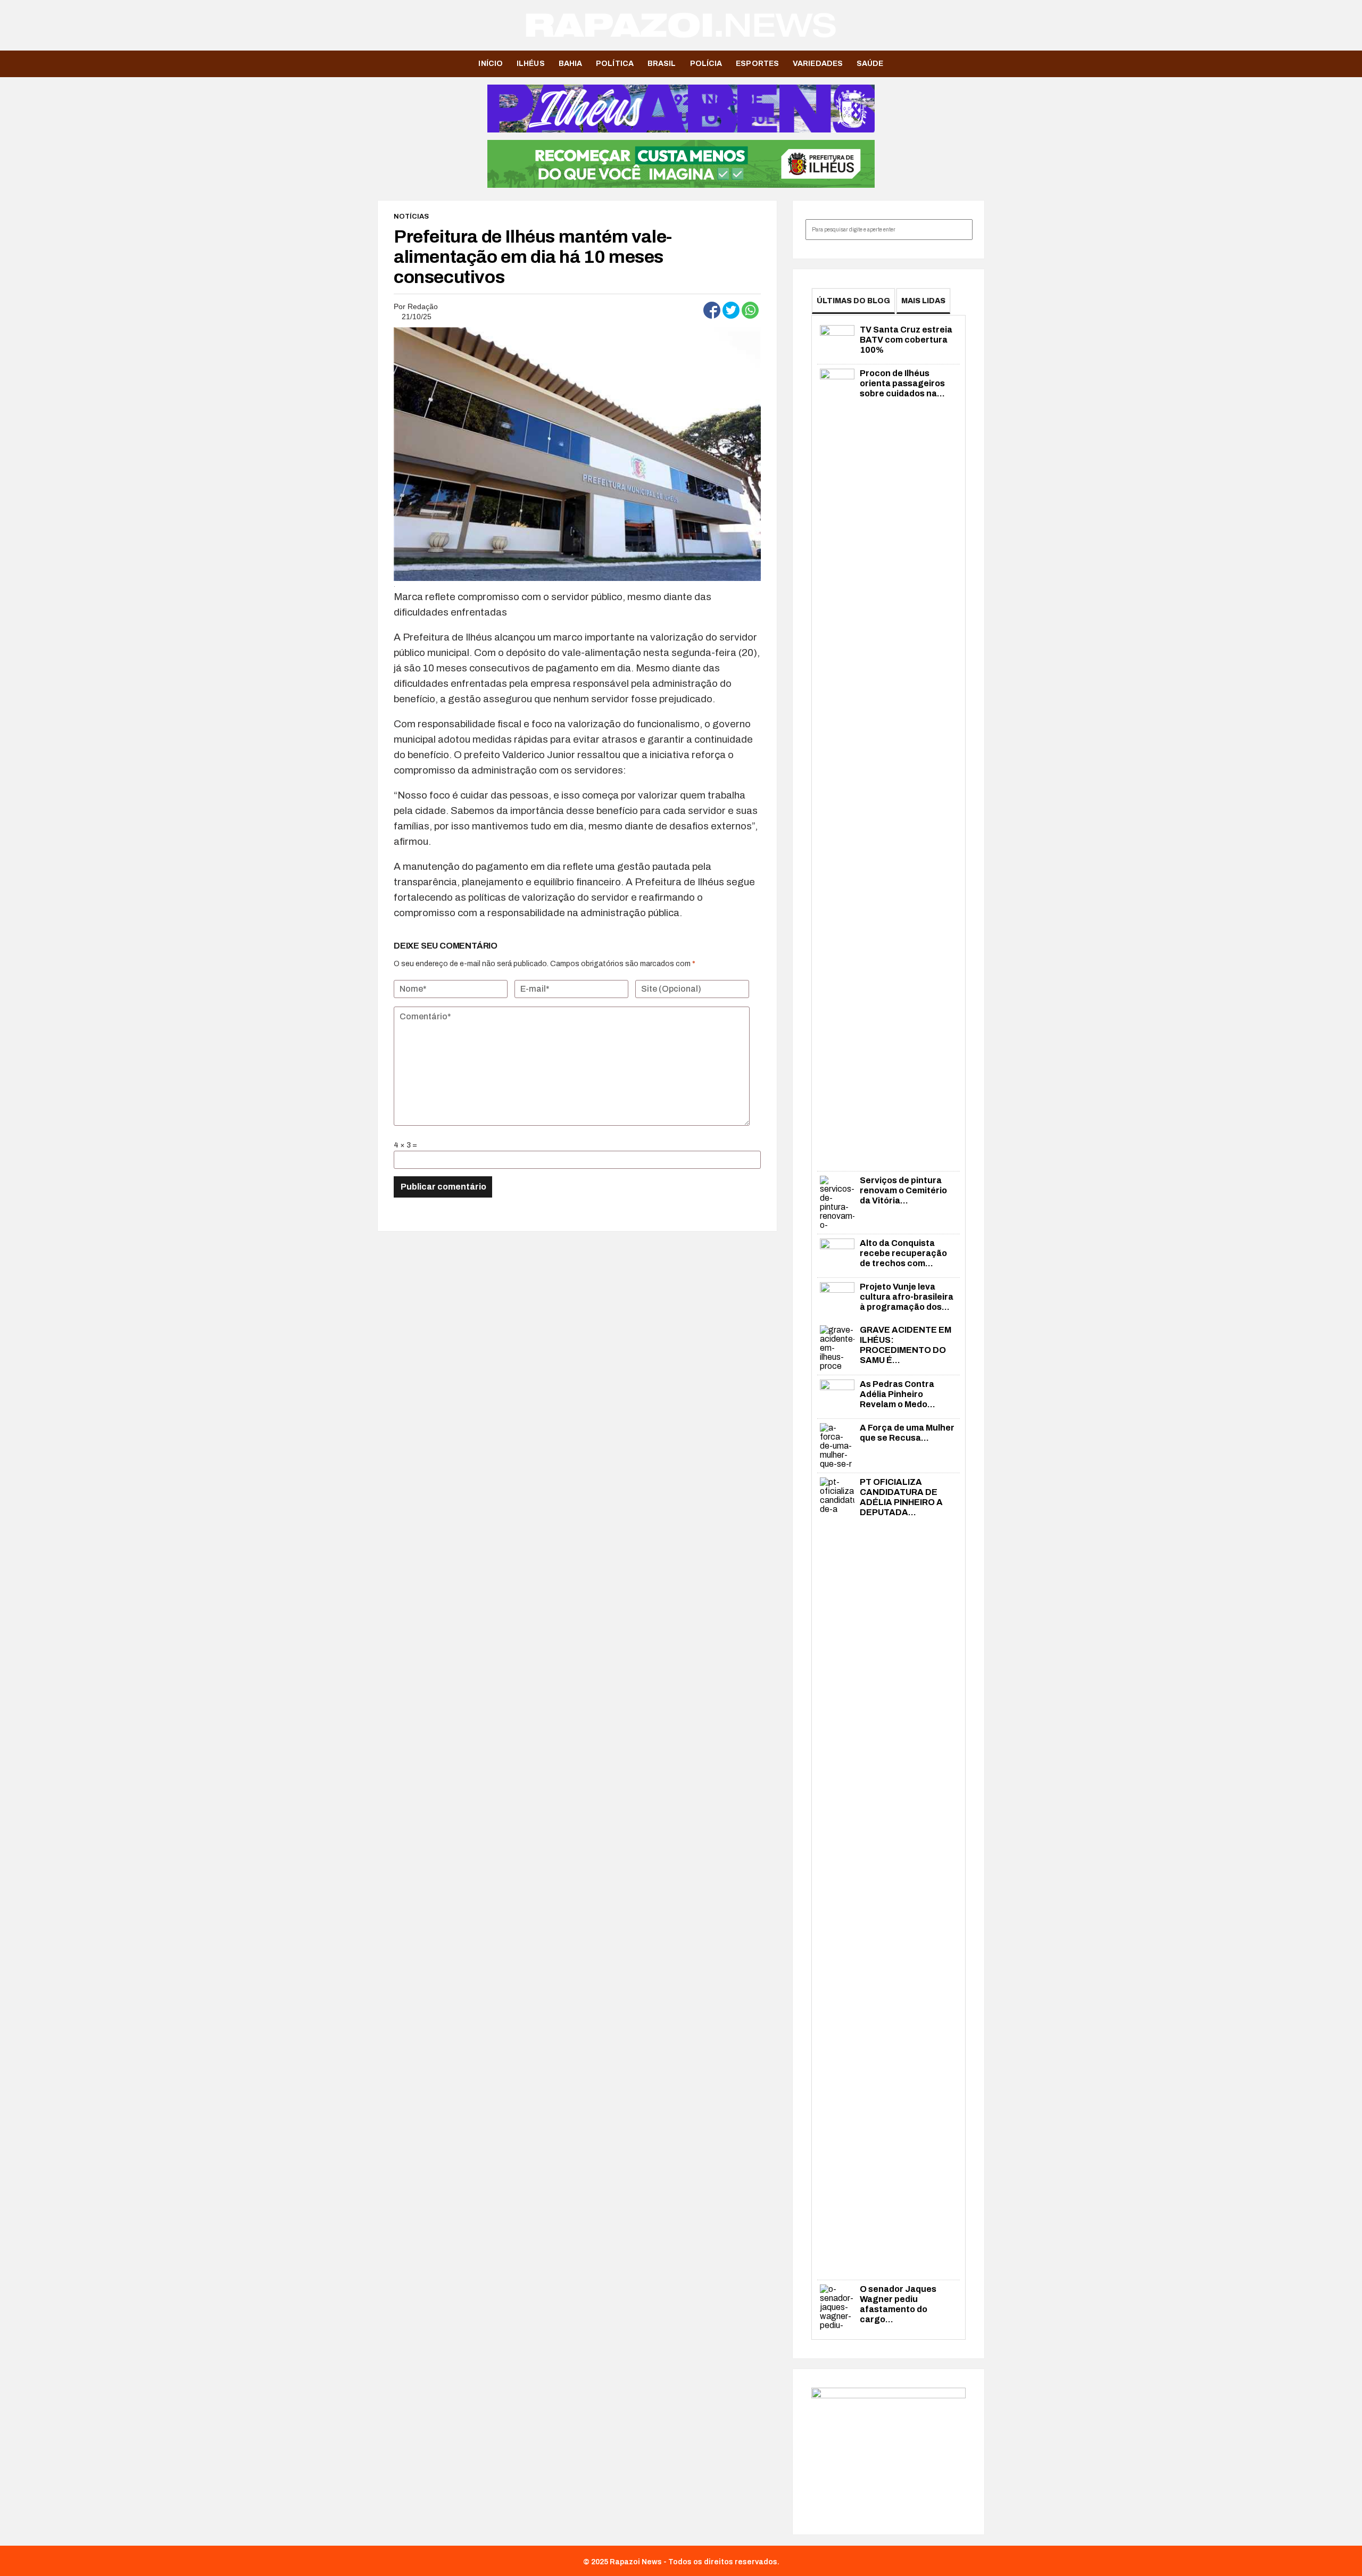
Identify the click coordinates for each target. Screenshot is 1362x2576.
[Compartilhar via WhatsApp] (750, 310)
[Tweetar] (731, 310)
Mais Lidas (923, 301)
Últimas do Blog (853, 301)
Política (615, 64)
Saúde (870, 64)
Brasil (662, 64)
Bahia (571, 64)
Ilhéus (531, 64)
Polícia (706, 64)
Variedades (818, 64)
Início (491, 64)
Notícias (411, 217)
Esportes (757, 64)
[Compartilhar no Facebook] (712, 310)
